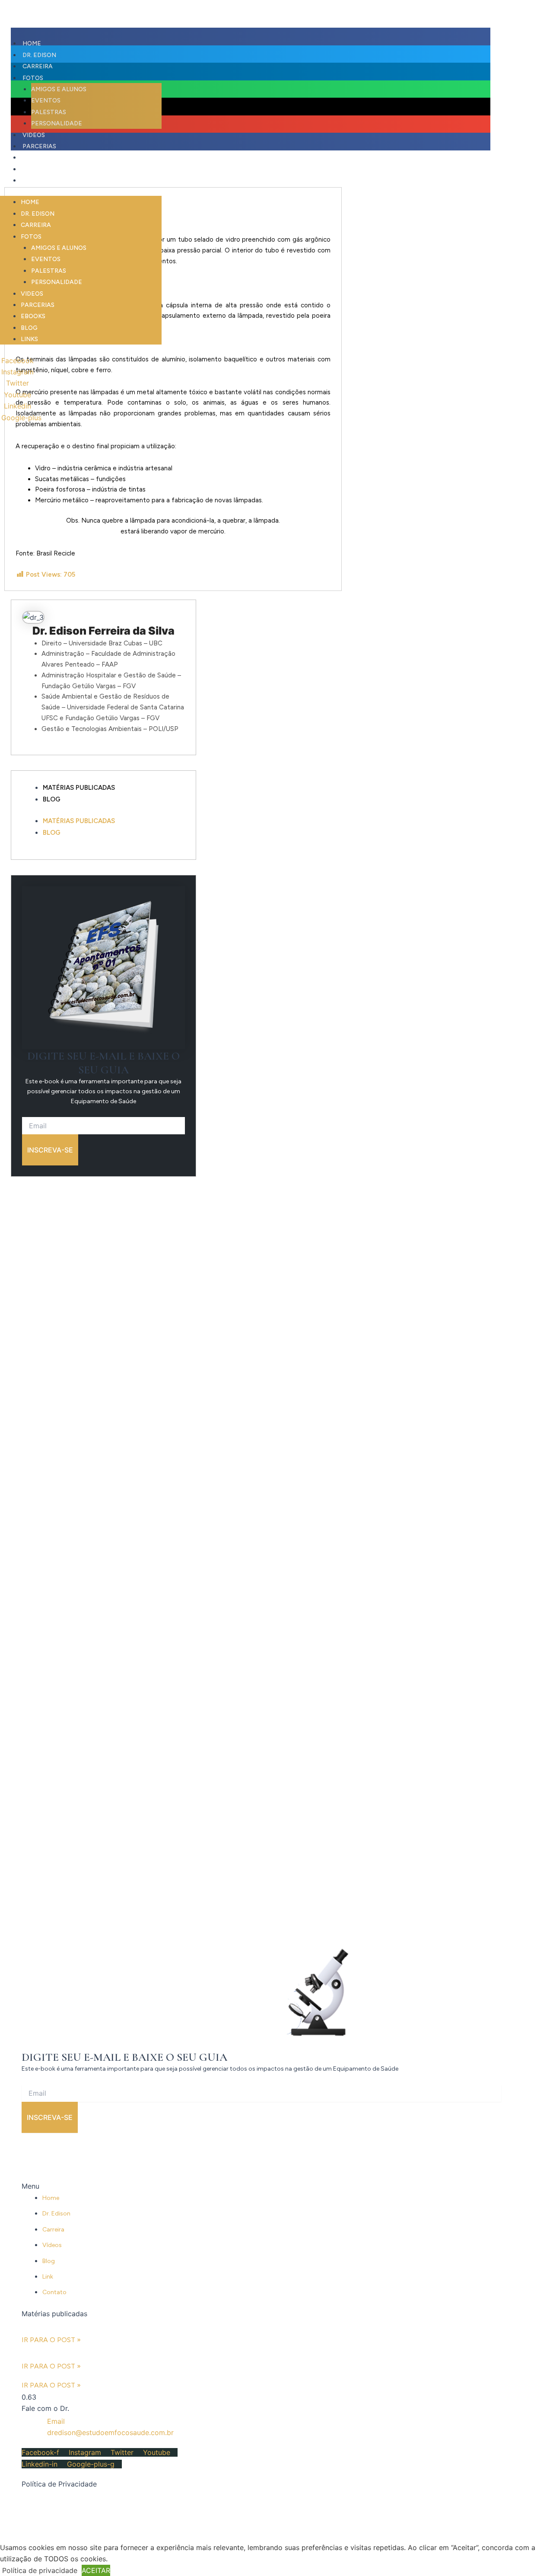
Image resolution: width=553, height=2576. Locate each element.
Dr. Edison (38, 214)
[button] (251, 37)
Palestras (49, 271)
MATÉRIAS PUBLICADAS (79, 788)
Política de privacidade (40, 2570)
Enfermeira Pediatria (53, 2375)
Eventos (46, 259)
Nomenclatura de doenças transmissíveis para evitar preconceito (87, 2353)
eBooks (35, 158)
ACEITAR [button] (96, 2570)
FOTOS (31, 237)
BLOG (31, 169)
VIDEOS (32, 294)
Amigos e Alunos (59, 248)
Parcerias (38, 305)
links (31, 180)
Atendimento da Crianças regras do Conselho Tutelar (78, 2326)
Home (30, 202)
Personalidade (57, 282)
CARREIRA (36, 225)
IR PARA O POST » (51, 2340)
